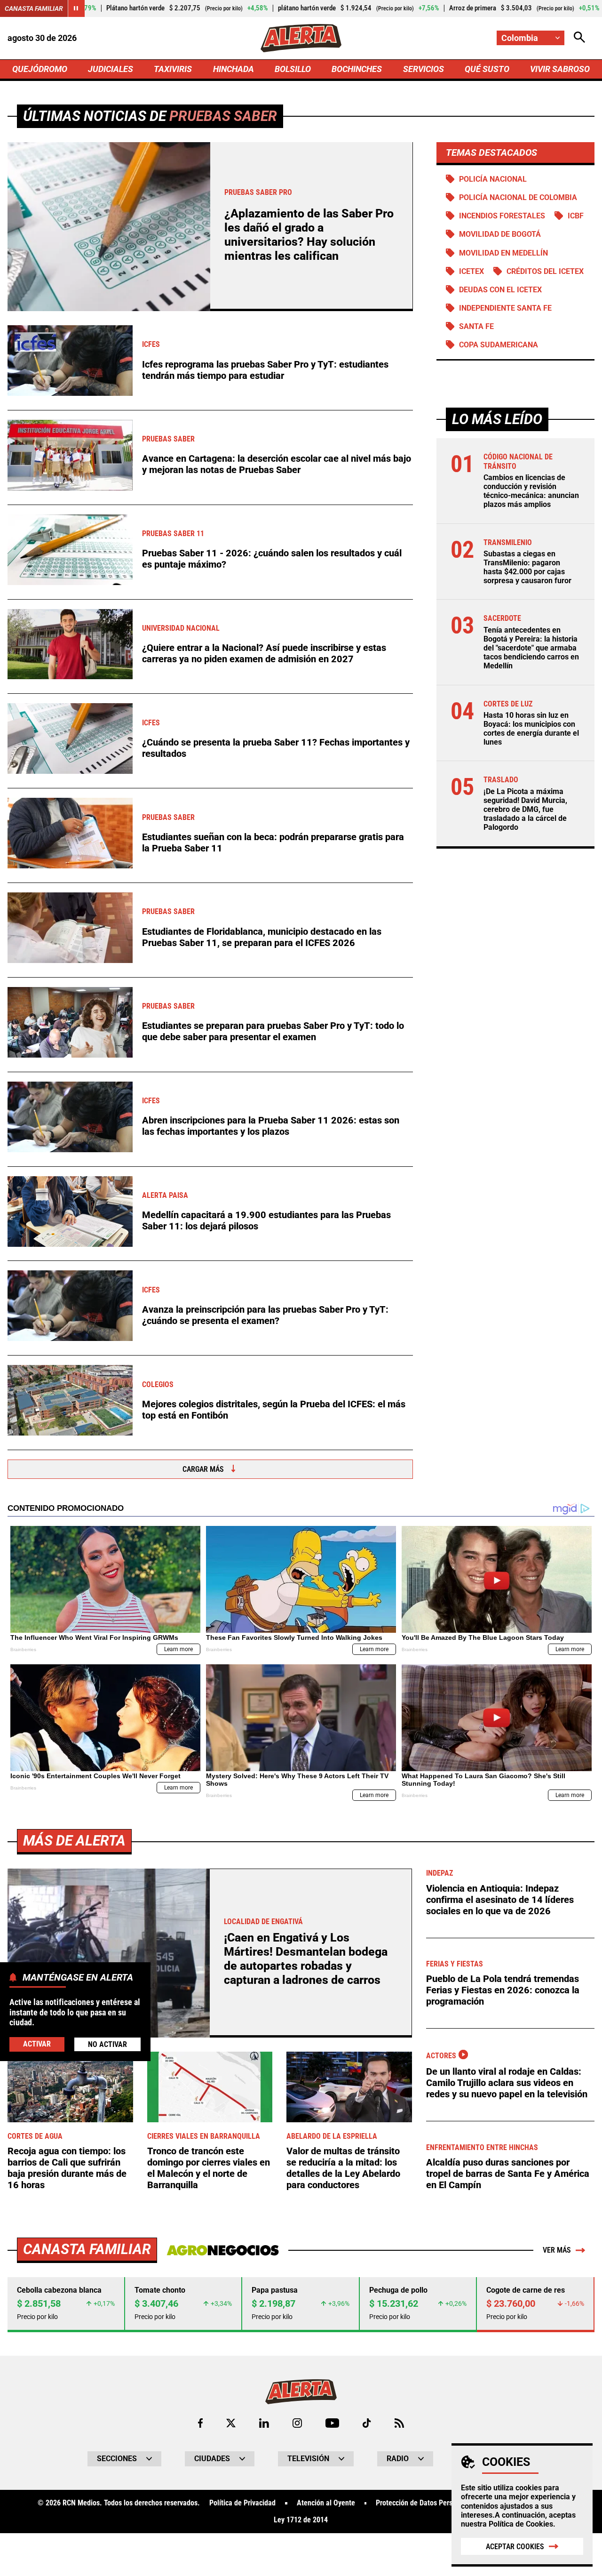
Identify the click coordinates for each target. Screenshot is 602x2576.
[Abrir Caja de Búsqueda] (579, 38)
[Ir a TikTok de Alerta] (367, 2423)
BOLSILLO (293, 69)
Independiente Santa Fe (505, 308)
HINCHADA (234, 69)
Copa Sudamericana (499, 345)
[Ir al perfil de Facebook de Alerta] (200, 2423)
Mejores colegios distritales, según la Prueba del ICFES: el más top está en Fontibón (274, 1410)
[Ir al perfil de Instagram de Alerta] (297, 2423)
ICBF (576, 216)
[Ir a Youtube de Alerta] (332, 2423)
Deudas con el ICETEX (500, 290)
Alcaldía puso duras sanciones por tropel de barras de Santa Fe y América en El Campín (508, 2174)
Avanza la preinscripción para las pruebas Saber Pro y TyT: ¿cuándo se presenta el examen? (265, 1315)
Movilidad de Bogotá (500, 234)
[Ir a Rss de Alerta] (399, 2423)
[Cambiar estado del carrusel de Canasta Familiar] (76, 8)
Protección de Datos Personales (424, 2503)
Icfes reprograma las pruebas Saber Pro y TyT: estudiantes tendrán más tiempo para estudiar (265, 370)
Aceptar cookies (515, 2547)
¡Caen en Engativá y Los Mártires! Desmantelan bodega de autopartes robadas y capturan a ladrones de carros (306, 1959)
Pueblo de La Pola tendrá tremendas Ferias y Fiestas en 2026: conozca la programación (503, 1990)
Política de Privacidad (242, 2503)
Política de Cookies (521, 2524)
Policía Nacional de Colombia (518, 197)
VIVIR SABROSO (560, 69)
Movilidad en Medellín (503, 253)
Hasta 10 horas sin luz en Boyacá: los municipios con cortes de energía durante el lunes (531, 729)
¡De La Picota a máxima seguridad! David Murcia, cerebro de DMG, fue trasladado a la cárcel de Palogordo (525, 810)
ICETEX (471, 271)
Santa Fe (476, 326)
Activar (37, 2043)
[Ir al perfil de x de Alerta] (231, 2423)
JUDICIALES (111, 69)
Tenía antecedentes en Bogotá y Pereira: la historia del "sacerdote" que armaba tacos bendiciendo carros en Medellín (531, 648)
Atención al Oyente (326, 2503)
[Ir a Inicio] (301, 38)
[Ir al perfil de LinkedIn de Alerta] (264, 2423)
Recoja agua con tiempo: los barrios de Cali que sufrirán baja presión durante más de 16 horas (67, 2168)
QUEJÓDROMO (40, 69)
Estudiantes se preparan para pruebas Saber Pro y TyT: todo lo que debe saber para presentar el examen (273, 1031)
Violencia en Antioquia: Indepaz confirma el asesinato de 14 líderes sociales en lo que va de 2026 (500, 1900)
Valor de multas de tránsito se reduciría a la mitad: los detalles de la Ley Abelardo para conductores (343, 2168)
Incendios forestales (502, 216)
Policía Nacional (493, 179)
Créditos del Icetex (545, 271)
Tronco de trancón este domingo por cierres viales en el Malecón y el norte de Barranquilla (209, 2168)
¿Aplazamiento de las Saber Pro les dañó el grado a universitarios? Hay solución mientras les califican (309, 235)
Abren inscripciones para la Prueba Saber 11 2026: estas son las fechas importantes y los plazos (271, 1126)
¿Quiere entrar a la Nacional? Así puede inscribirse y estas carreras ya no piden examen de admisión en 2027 (264, 653)
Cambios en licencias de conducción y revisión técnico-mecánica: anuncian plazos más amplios (531, 491)
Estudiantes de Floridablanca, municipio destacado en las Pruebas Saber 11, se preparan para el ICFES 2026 (262, 937)
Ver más (557, 2250)
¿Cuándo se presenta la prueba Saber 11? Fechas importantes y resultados (276, 748)
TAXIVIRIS (173, 69)
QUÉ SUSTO (487, 69)
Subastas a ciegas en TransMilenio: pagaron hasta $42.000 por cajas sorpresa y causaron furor (527, 567)
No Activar (107, 2044)
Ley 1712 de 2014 (301, 2520)
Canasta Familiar (34, 8)
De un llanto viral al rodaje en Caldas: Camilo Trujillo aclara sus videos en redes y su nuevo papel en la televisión (507, 2083)
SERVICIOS (424, 69)
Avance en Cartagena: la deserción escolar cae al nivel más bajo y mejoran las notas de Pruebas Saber (277, 464)
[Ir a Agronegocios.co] (223, 2250)
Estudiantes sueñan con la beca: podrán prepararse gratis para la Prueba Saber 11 (273, 843)
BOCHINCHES (357, 69)
